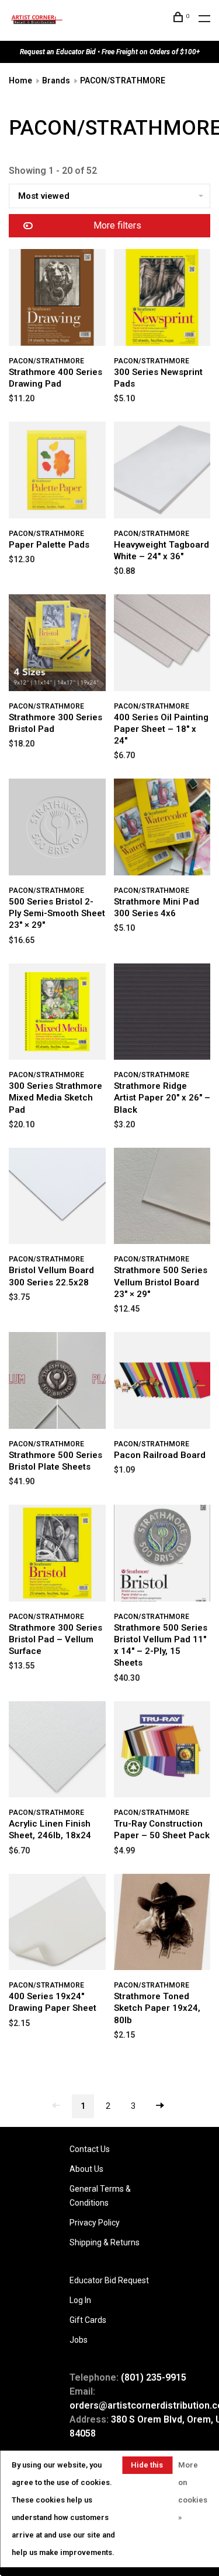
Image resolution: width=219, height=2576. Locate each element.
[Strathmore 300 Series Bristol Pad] (57, 645)
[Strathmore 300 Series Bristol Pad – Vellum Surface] (57, 1555)
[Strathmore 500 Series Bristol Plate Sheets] (57, 1382)
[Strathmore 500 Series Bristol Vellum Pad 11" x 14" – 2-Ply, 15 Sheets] (162, 1555)
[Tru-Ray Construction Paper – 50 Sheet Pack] (162, 1752)
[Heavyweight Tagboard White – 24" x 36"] (162, 472)
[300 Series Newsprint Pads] (162, 299)
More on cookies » (193, 2491)
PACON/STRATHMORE (123, 80)
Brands (56, 80)
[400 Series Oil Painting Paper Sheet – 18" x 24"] (162, 645)
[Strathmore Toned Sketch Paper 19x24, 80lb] (162, 1924)
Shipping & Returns (105, 2242)
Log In (80, 2300)
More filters (117, 225)
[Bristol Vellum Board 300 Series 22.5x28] (57, 1198)
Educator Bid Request (109, 2280)
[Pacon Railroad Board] (162, 1382)
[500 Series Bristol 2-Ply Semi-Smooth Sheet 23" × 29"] (57, 829)
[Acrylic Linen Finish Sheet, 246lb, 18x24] (57, 1752)
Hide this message (147, 2467)
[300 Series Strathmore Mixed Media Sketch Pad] (57, 1014)
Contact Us (90, 2149)
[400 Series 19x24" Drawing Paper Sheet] (57, 1924)
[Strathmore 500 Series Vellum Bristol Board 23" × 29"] (162, 1198)
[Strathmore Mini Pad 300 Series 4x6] (162, 829)
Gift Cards (88, 2320)
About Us (86, 2169)
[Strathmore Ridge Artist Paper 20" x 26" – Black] (162, 1014)
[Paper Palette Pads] (57, 472)
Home (20, 80)
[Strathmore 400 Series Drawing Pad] (57, 299)
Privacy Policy (95, 2223)
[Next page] (160, 2106)
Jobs (79, 2340)
